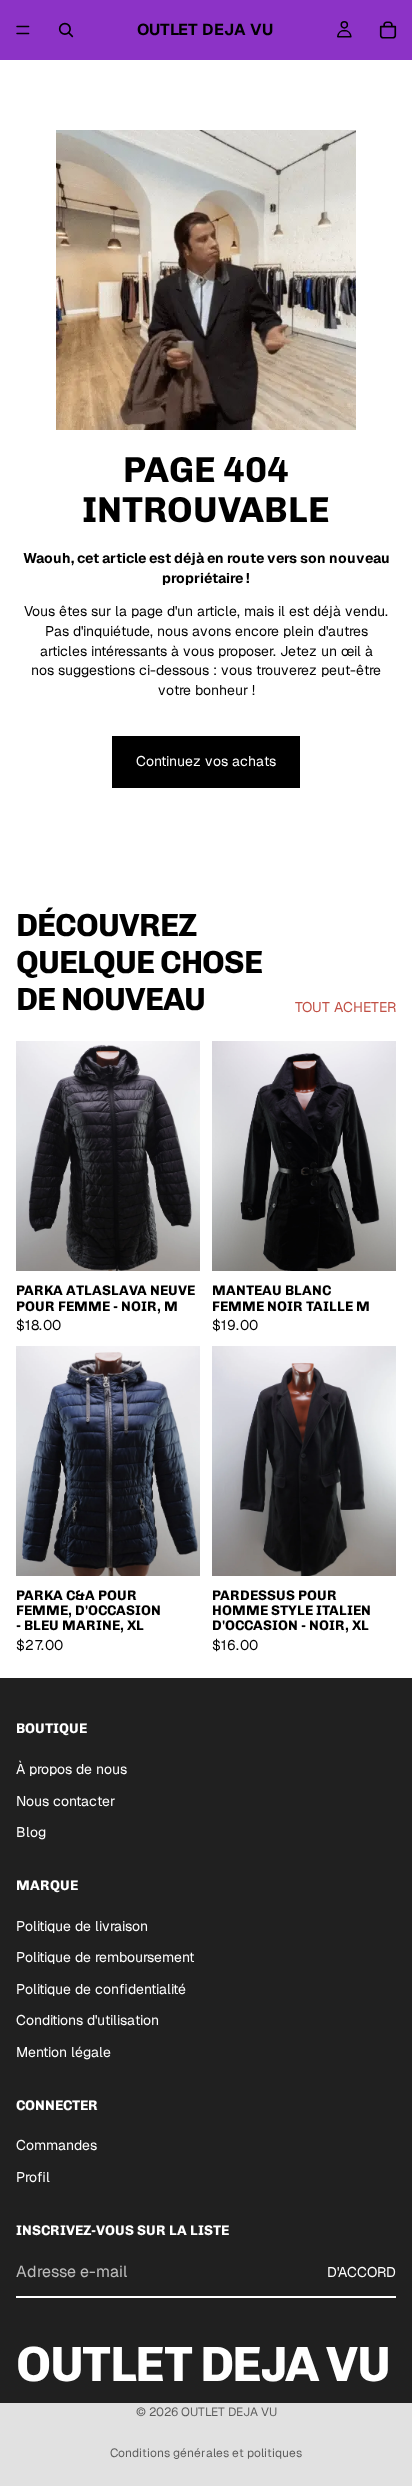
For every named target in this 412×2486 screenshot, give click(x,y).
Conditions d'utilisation (87, 2021)
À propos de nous (71, 1769)
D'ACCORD (361, 2272)
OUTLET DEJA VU (229, 2412)
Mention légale (63, 2052)
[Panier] (388, 30)
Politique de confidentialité (101, 1989)
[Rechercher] (66, 30)
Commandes (56, 2145)
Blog (31, 1832)
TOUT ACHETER (345, 1007)
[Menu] (23, 30)
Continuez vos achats (206, 761)
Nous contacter (65, 1801)
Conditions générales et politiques (206, 2453)
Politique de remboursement (105, 1957)
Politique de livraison (82, 1926)
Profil (33, 2177)
